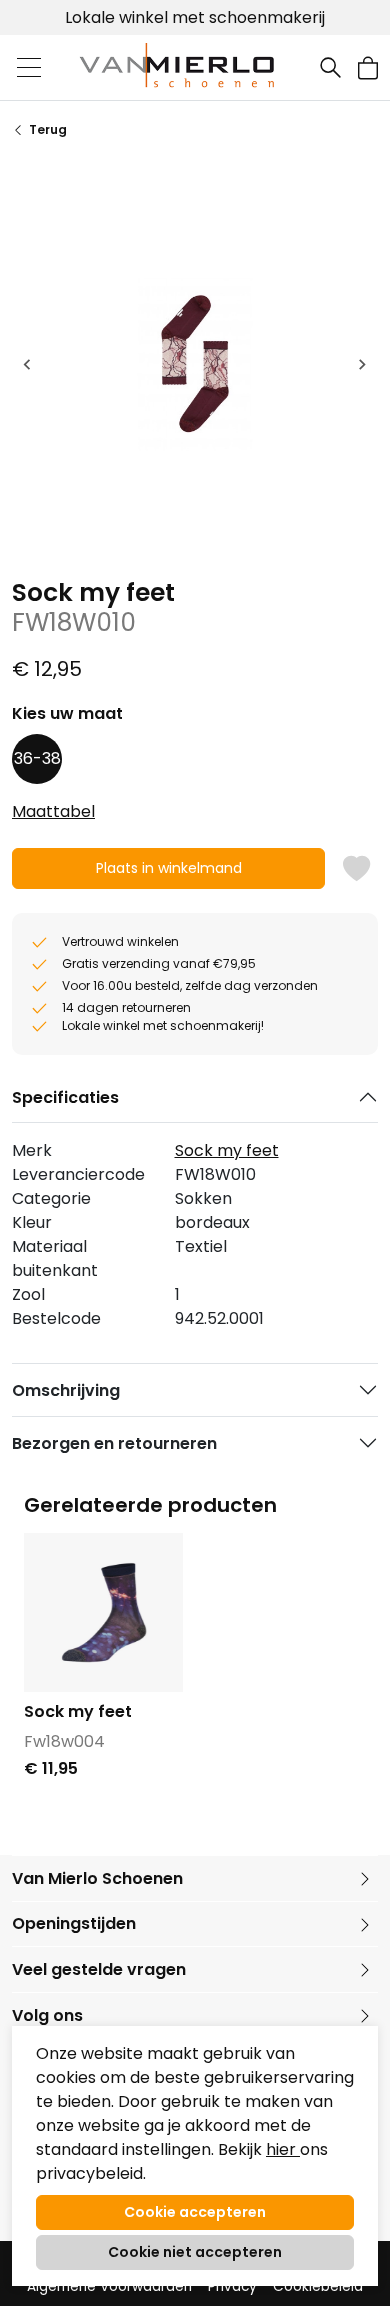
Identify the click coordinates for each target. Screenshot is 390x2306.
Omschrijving (66, 1390)
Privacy (232, 2286)
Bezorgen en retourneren (114, 1443)
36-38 (37, 758)
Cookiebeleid (318, 2286)
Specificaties (65, 1097)
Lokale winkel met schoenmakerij (195, 17)
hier (283, 2149)
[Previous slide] (28, 364)
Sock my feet (227, 1150)
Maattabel (53, 811)
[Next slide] (362, 364)
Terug (48, 129)
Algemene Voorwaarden (109, 2286)
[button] (368, 67)
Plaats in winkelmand (168, 873)
